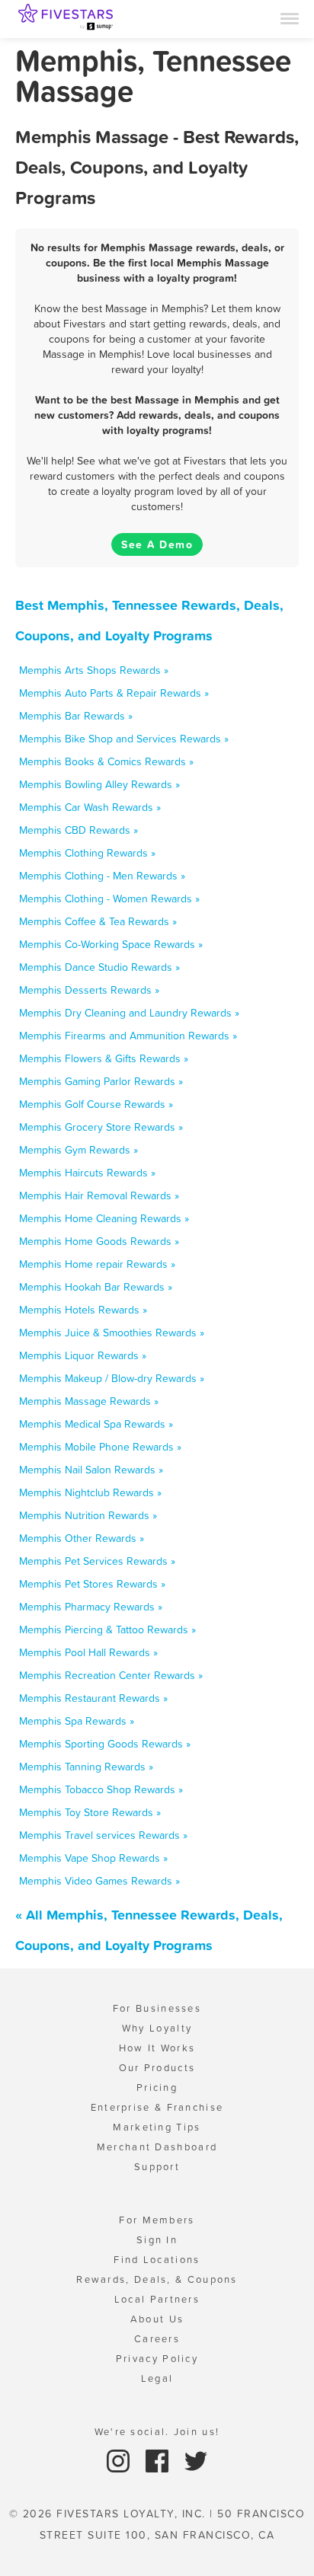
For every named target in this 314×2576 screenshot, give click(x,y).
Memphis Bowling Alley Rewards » (99, 784)
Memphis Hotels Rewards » (83, 1310)
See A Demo (157, 544)
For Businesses (157, 2008)
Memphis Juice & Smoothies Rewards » (112, 1333)
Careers (157, 2339)
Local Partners (157, 2299)
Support (157, 2167)
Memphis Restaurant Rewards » (93, 1698)
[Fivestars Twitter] (196, 2460)
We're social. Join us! (157, 2432)
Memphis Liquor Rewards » (83, 1355)
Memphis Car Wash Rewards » (90, 807)
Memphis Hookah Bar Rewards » (96, 1287)
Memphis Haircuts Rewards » (87, 1173)
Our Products (157, 2068)
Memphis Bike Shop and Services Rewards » (124, 739)
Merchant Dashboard (157, 2147)
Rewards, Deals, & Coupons (157, 2279)
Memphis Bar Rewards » (76, 716)
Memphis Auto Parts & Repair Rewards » (114, 693)
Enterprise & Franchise (157, 2107)
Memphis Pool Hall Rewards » (88, 1652)
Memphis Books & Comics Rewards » (106, 761)
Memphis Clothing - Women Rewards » (109, 899)
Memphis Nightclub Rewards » (90, 1492)
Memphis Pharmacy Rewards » (91, 1607)
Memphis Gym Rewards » (78, 1150)
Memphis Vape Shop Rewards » (93, 1858)
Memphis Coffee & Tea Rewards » (98, 921)
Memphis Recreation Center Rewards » (111, 1675)
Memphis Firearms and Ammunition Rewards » (128, 1036)
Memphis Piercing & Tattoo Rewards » (107, 1630)
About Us (157, 2319)
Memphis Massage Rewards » (89, 1401)
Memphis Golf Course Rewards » (96, 1104)
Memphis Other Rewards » (82, 1538)
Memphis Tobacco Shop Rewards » (101, 1789)
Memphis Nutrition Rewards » (88, 1515)
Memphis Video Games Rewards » (99, 1881)
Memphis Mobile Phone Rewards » (100, 1447)
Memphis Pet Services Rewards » (97, 1561)
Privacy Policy (157, 2359)
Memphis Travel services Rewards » (103, 1835)
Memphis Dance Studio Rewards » (99, 967)
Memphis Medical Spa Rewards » (96, 1424)
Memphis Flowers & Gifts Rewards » (104, 1058)
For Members (157, 2220)
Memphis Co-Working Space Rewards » (111, 944)
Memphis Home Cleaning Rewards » (104, 1218)
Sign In (157, 2240)
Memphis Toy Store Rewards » (90, 1812)
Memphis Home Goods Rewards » (99, 1241)
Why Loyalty (157, 2028)
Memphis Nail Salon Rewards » (91, 1470)
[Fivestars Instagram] (120, 2460)
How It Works (157, 2048)
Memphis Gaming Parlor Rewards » (101, 1081)
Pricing (157, 2088)
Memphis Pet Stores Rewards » (92, 1584)
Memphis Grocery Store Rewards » (101, 1127)
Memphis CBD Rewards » (78, 830)
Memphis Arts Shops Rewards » (94, 670)
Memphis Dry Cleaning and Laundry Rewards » (129, 1013)
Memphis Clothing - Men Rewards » (102, 876)
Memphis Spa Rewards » (77, 1721)
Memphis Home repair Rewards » (97, 1264)
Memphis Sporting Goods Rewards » (105, 1744)
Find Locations (157, 2260)
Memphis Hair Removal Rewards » (99, 1195)
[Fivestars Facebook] (159, 2460)
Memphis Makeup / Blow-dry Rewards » (112, 1378)
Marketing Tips (157, 2127)
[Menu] (290, 18)
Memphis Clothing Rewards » (87, 853)
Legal (157, 2378)
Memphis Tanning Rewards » (86, 1767)
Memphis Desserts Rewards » (89, 990)
